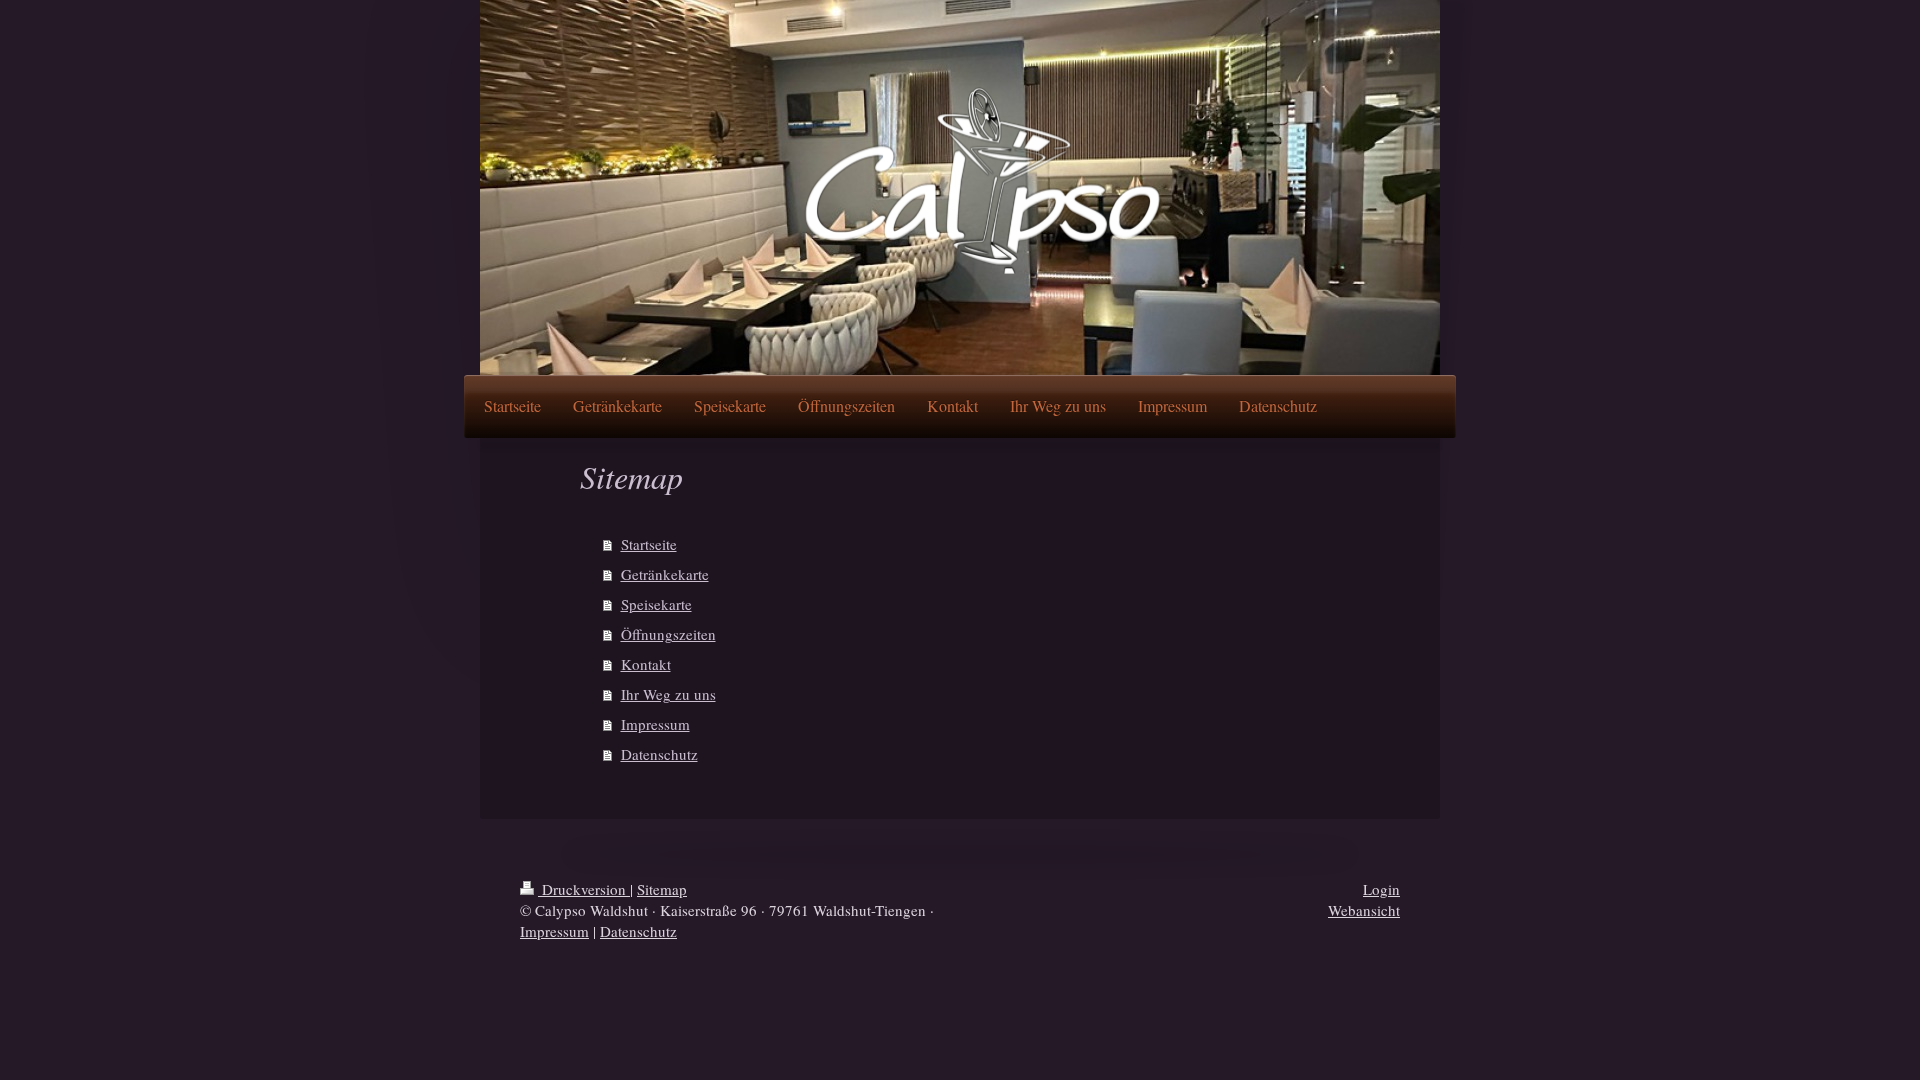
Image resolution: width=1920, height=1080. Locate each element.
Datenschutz (659, 754)
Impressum (655, 724)
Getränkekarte (665, 574)
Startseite (649, 544)
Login (1381, 889)
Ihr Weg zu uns (668, 694)
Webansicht (1364, 910)
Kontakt (646, 664)
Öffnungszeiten (668, 634)
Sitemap (662, 889)
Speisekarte (656, 604)
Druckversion (584, 889)
